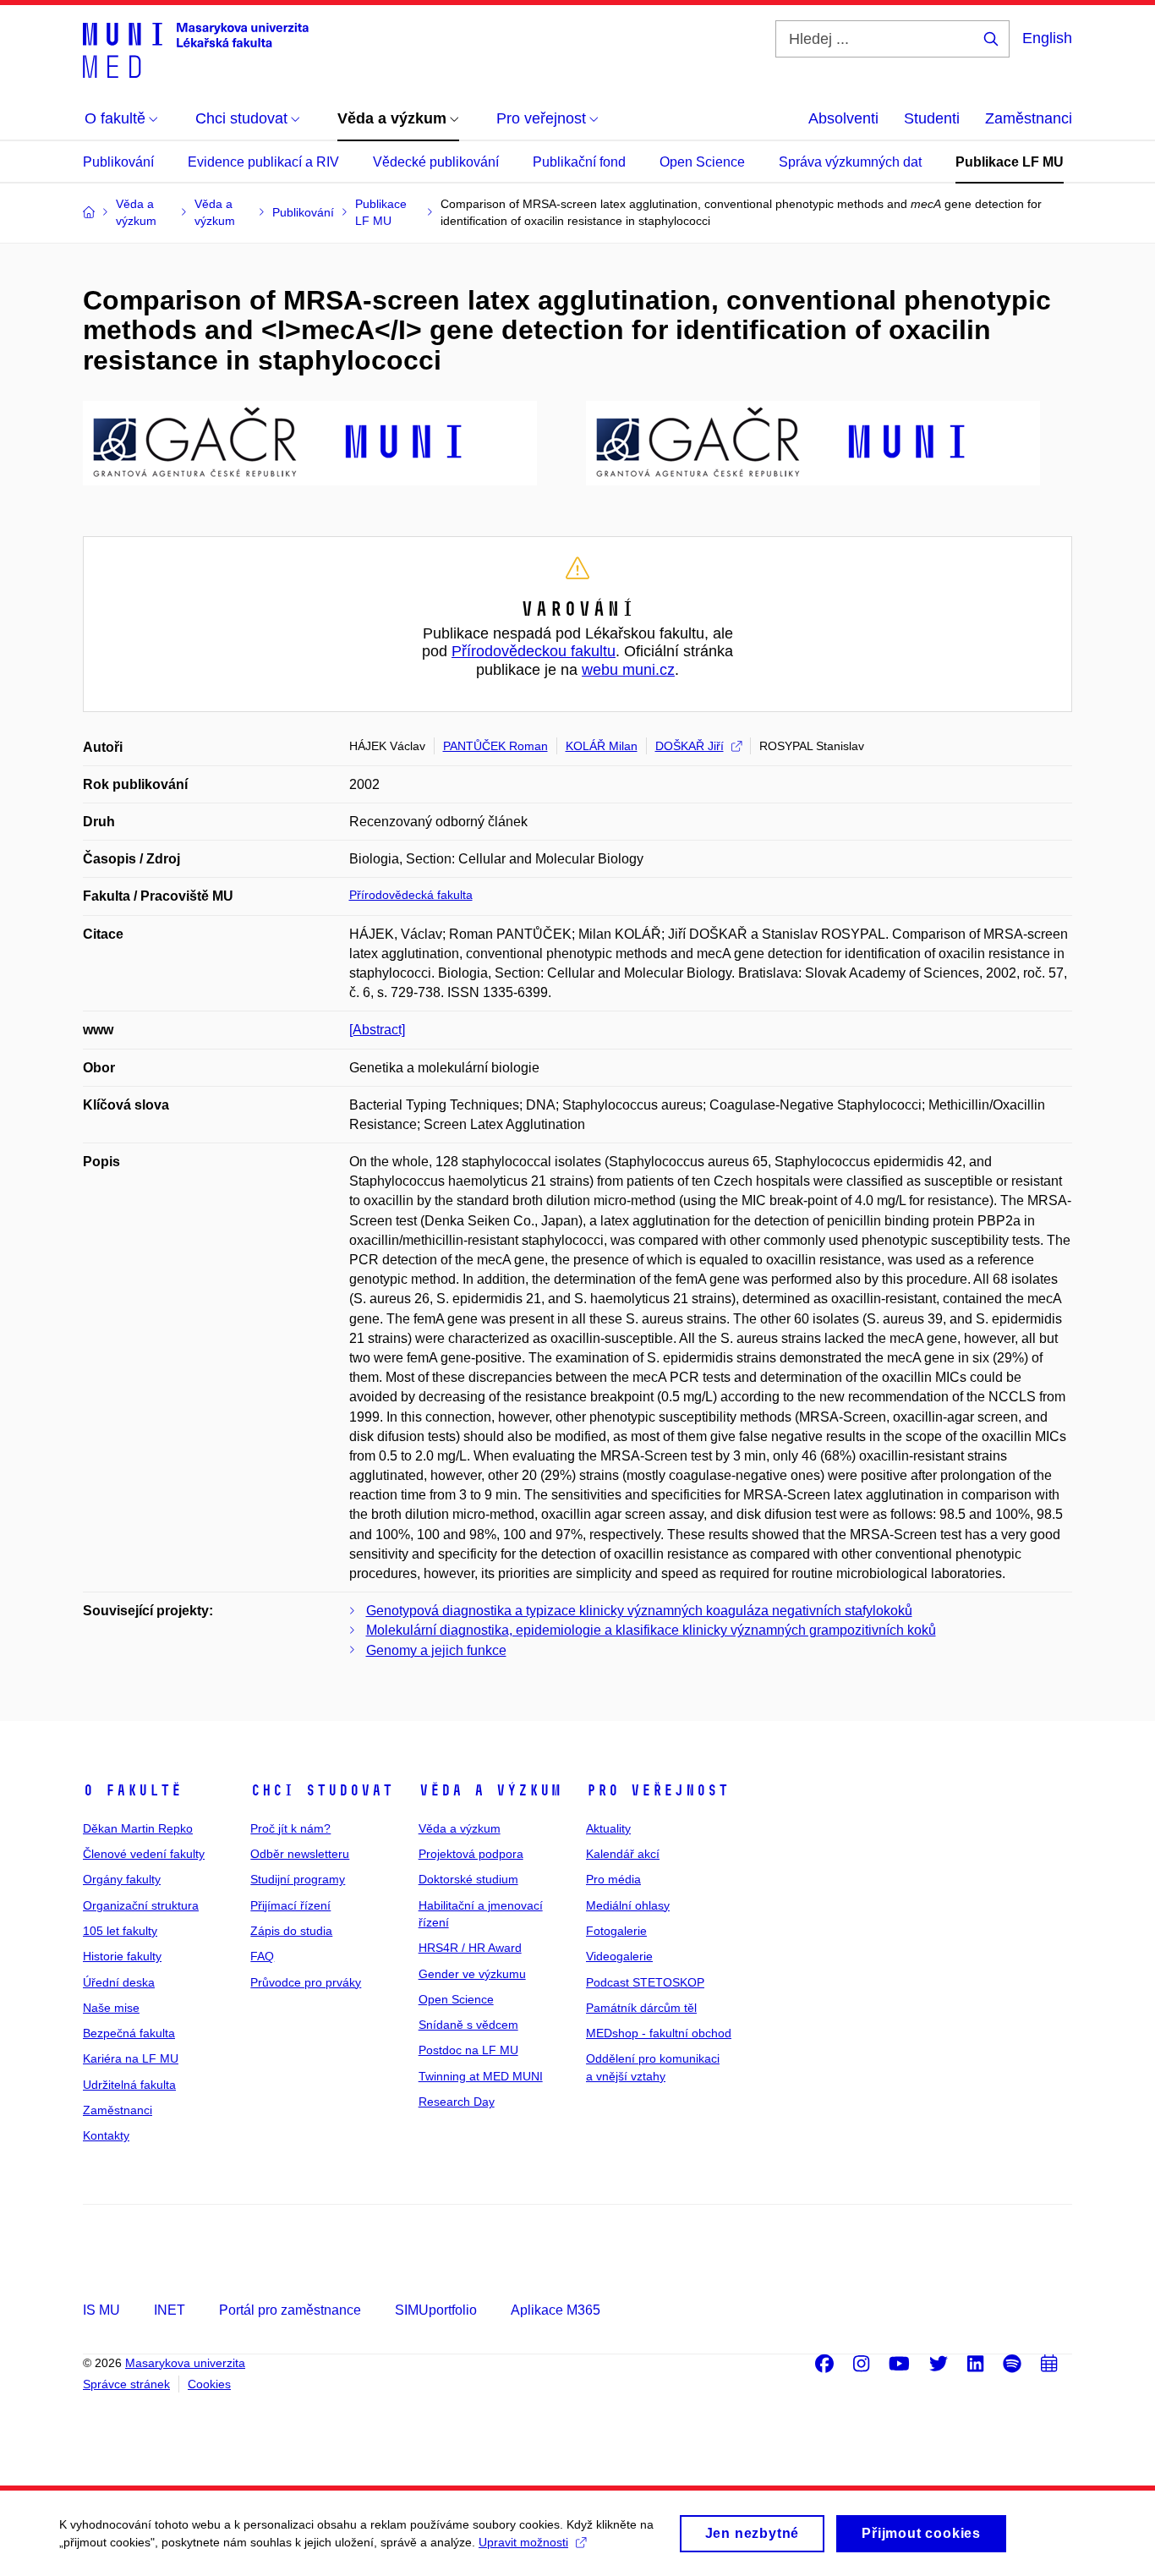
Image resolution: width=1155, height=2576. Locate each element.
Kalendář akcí (623, 1854)
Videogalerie (619, 1956)
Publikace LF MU (1010, 162)
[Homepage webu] (196, 49)
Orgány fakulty (122, 1879)
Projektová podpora (471, 1854)
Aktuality (608, 1828)
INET (170, 2310)
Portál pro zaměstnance (290, 2310)
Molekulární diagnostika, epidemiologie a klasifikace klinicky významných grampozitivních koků (651, 1630)
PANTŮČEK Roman (495, 746)
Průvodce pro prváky (306, 1982)
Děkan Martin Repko (138, 1828)
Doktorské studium (468, 1879)
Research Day (457, 2102)
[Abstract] (377, 1030)
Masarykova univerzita (185, 2363)
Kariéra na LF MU (131, 2058)
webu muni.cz (628, 670)
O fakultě (132, 1790)
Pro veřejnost (657, 1790)
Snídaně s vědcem (468, 2025)
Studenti (932, 118)
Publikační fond (579, 162)
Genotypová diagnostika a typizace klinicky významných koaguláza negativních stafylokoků (639, 1611)
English (1047, 38)
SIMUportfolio (436, 2310)
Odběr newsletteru (300, 1854)
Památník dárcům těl (641, 2008)
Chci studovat (322, 1790)
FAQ (262, 1956)
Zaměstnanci (1029, 118)
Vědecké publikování (436, 162)
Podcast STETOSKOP (645, 1982)
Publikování (118, 162)
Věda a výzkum (490, 1790)
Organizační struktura (141, 1905)
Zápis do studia (291, 1931)
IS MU (101, 2310)
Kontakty (106, 2135)
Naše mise (111, 2008)
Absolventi (843, 118)
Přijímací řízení (290, 1905)
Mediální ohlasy (628, 1905)
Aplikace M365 (556, 2310)
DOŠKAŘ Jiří (690, 746)
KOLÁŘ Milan (602, 746)
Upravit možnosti (523, 2542)
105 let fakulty (120, 1931)
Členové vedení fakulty (144, 1854)
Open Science (702, 162)
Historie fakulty (122, 1956)
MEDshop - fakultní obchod (659, 2033)
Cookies (209, 2384)
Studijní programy (298, 1879)
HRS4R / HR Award (470, 1948)
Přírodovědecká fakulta (411, 895)
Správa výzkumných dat (850, 162)
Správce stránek (126, 2384)
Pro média (613, 1879)
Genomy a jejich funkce (436, 1650)
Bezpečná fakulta (129, 2033)
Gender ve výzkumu (472, 1974)
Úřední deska (119, 1982)
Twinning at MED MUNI (481, 2076)
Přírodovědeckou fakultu (534, 651)
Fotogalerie (616, 1931)
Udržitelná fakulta (129, 2085)
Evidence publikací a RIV (263, 162)
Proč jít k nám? (290, 1828)
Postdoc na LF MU (468, 2050)
